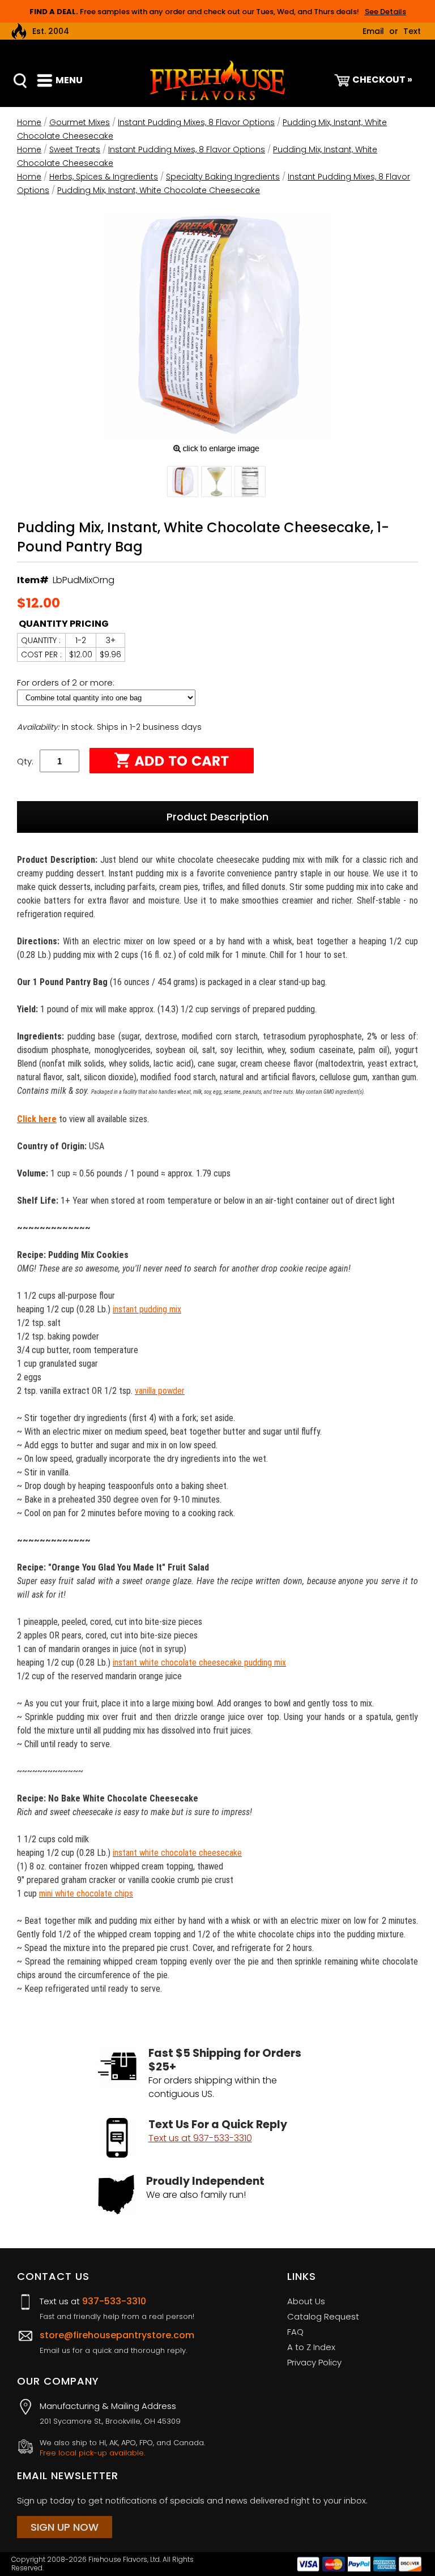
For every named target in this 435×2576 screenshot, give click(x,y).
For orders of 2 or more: (67, 682)
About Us (306, 2301)
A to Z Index (311, 2347)
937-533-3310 (114, 2301)
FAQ (295, 2332)
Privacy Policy (314, 2362)
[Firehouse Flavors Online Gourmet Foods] (217, 80)
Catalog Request (323, 2316)
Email (373, 31)
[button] (183, 483)
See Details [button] (385, 12)
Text (412, 31)
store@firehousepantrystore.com (117, 2335)
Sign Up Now (65, 2527)
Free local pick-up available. (92, 2453)
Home (29, 122)
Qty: (25, 761)
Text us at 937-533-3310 (200, 2138)
